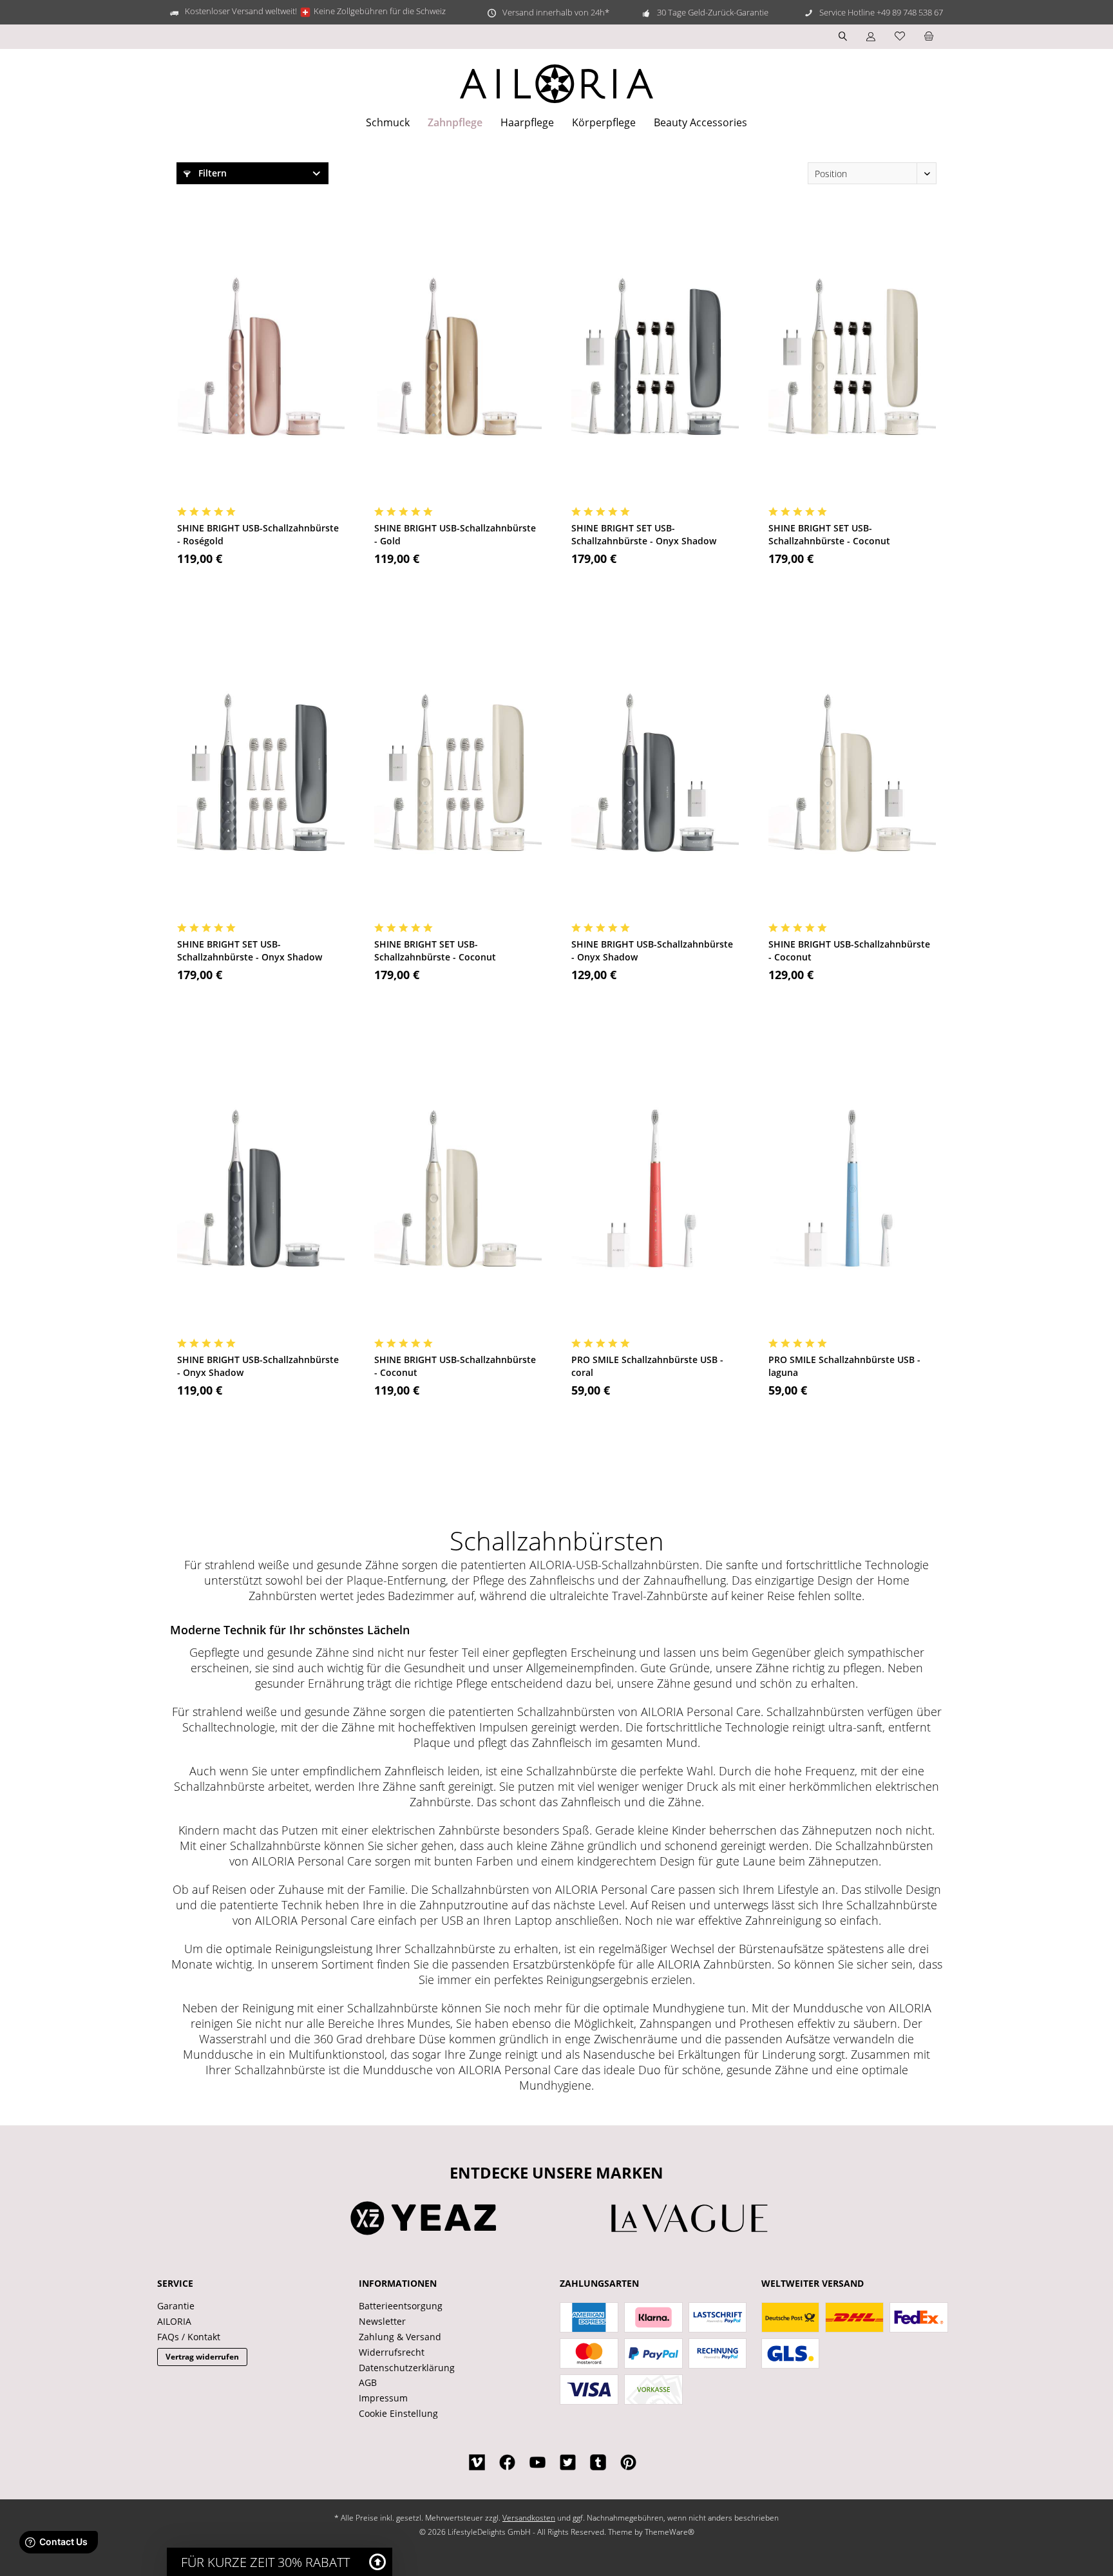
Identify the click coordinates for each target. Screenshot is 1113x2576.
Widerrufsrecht (392, 2352)
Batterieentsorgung (401, 2306)
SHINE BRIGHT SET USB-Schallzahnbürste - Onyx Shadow (644, 534)
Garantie (176, 2306)
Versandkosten (529, 2518)
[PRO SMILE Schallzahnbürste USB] (655, 1188)
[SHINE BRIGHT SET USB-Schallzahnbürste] (655, 356)
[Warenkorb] (929, 36)
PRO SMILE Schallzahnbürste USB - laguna (844, 1366)
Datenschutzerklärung (407, 2368)
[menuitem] (929, 37)
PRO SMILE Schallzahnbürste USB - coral (647, 1366)
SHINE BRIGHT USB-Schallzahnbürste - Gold (455, 534)
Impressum (383, 2398)
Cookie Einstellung (398, 2413)
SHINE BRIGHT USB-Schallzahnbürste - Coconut (849, 950)
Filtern (211, 173)
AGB (368, 2382)
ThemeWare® (670, 2532)
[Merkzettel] (900, 36)
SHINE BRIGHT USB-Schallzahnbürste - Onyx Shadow (652, 950)
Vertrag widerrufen (202, 2357)
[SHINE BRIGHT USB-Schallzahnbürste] (261, 356)
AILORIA (174, 2321)
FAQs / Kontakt (189, 2337)
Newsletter (382, 2321)
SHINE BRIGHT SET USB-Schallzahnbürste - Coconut (829, 534)
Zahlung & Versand (400, 2337)
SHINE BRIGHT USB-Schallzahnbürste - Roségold (258, 534)
